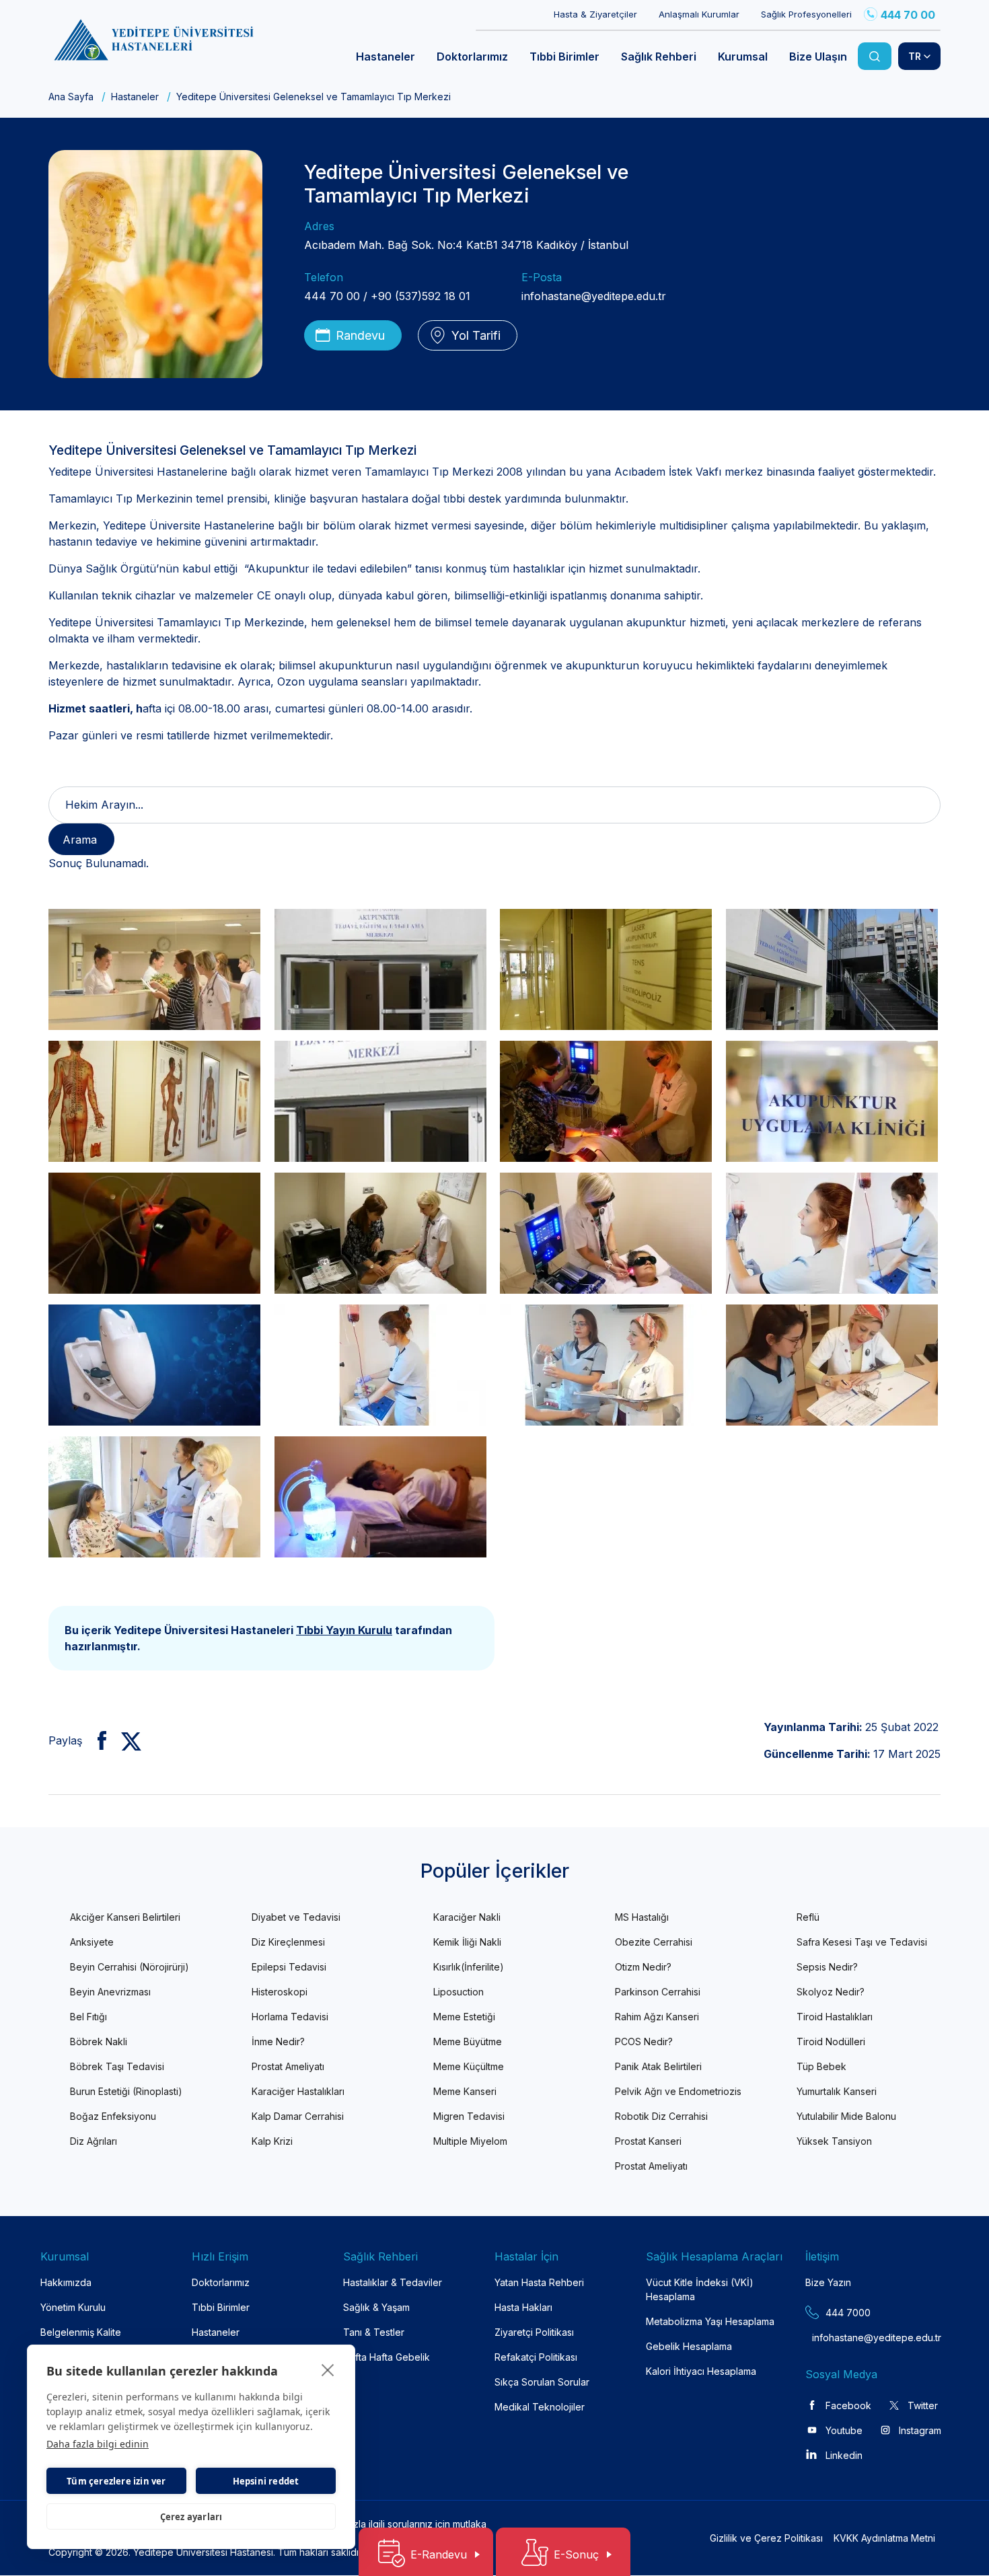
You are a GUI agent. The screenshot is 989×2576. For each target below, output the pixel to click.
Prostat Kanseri (648, 2141)
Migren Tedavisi (469, 2116)
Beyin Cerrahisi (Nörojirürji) (130, 1967)
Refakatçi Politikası (536, 2357)
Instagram (920, 2430)
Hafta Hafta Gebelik (387, 2357)
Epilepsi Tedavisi (289, 1967)
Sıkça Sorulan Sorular (542, 2382)
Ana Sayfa (71, 97)
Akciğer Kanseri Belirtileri (125, 1917)
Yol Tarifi (476, 335)
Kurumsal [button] (743, 57)
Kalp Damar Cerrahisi (298, 2116)
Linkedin (844, 2455)
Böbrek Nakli (99, 2041)
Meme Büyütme (468, 2041)
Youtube (844, 2430)
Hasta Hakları (523, 2307)
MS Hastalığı (642, 1917)
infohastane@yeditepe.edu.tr (594, 296)
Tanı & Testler (374, 2332)
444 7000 (848, 2313)
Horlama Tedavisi (290, 2017)
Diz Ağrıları (94, 2141)
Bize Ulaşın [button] (818, 57)
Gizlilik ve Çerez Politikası (766, 2538)
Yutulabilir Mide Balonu (846, 2116)
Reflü (808, 1917)
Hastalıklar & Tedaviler (393, 2282)
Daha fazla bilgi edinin (98, 2444)
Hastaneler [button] (386, 57)
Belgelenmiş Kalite (81, 2332)
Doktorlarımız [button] (472, 57)
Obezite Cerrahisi (654, 1942)
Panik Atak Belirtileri (658, 2066)
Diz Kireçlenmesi (288, 1942)
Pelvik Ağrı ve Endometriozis (678, 2091)
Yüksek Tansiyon (834, 2141)
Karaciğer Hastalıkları (298, 2091)
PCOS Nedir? (644, 2041)
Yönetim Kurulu (73, 2307)
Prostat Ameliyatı (288, 2066)
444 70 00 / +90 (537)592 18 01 (387, 296)
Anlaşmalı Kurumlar (699, 14)
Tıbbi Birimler (221, 2307)
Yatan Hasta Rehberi (539, 2282)
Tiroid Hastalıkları (835, 2017)
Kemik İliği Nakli (467, 1942)
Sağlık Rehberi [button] (659, 57)
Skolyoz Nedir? (831, 1992)
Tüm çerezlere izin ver (116, 2481)
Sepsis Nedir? (827, 1967)
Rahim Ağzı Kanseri (657, 2017)
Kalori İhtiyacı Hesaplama (701, 2371)
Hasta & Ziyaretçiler (595, 14)
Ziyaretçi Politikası (534, 2332)
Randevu (360, 335)
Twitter (923, 2405)
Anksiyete (92, 1942)
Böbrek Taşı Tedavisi (117, 2066)
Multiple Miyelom (470, 2141)
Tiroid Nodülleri (831, 2041)
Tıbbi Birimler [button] (564, 57)
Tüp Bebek (821, 2066)
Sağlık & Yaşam (376, 2307)
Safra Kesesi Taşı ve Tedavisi (862, 1942)
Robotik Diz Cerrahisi (661, 2116)
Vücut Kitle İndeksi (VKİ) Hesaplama (700, 2289)
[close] (328, 2369)
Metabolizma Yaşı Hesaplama (710, 2321)
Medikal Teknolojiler (540, 2407)
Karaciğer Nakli (467, 1917)
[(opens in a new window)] (97, 1740)
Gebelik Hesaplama (689, 2346)
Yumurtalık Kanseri (837, 2091)
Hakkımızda (66, 2282)
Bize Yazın (828, 2282)
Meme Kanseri (465, 2091)
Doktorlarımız (221, 2282)
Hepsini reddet (266, 2481)
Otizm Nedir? (643, 1967)
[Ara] (875, 56)
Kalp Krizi (272, 2141)
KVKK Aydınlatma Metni (884, 2538)
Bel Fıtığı (88, 2017)
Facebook (848, 2405)
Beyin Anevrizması (110, 1992)
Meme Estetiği (464, 2017)
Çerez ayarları (191, 2517)
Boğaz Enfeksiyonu (113, 2116)
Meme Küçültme (469, 2066)
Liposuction (459, 1992)
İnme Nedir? (278, 2041)
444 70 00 (908, 15)
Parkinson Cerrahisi (658, 1992)
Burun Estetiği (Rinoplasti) (126, 2091)
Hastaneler (135, 97)
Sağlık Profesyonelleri (806, 14)
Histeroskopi (280, 1992)
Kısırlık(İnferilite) (469, 1967)
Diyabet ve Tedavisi (296, 1917)
